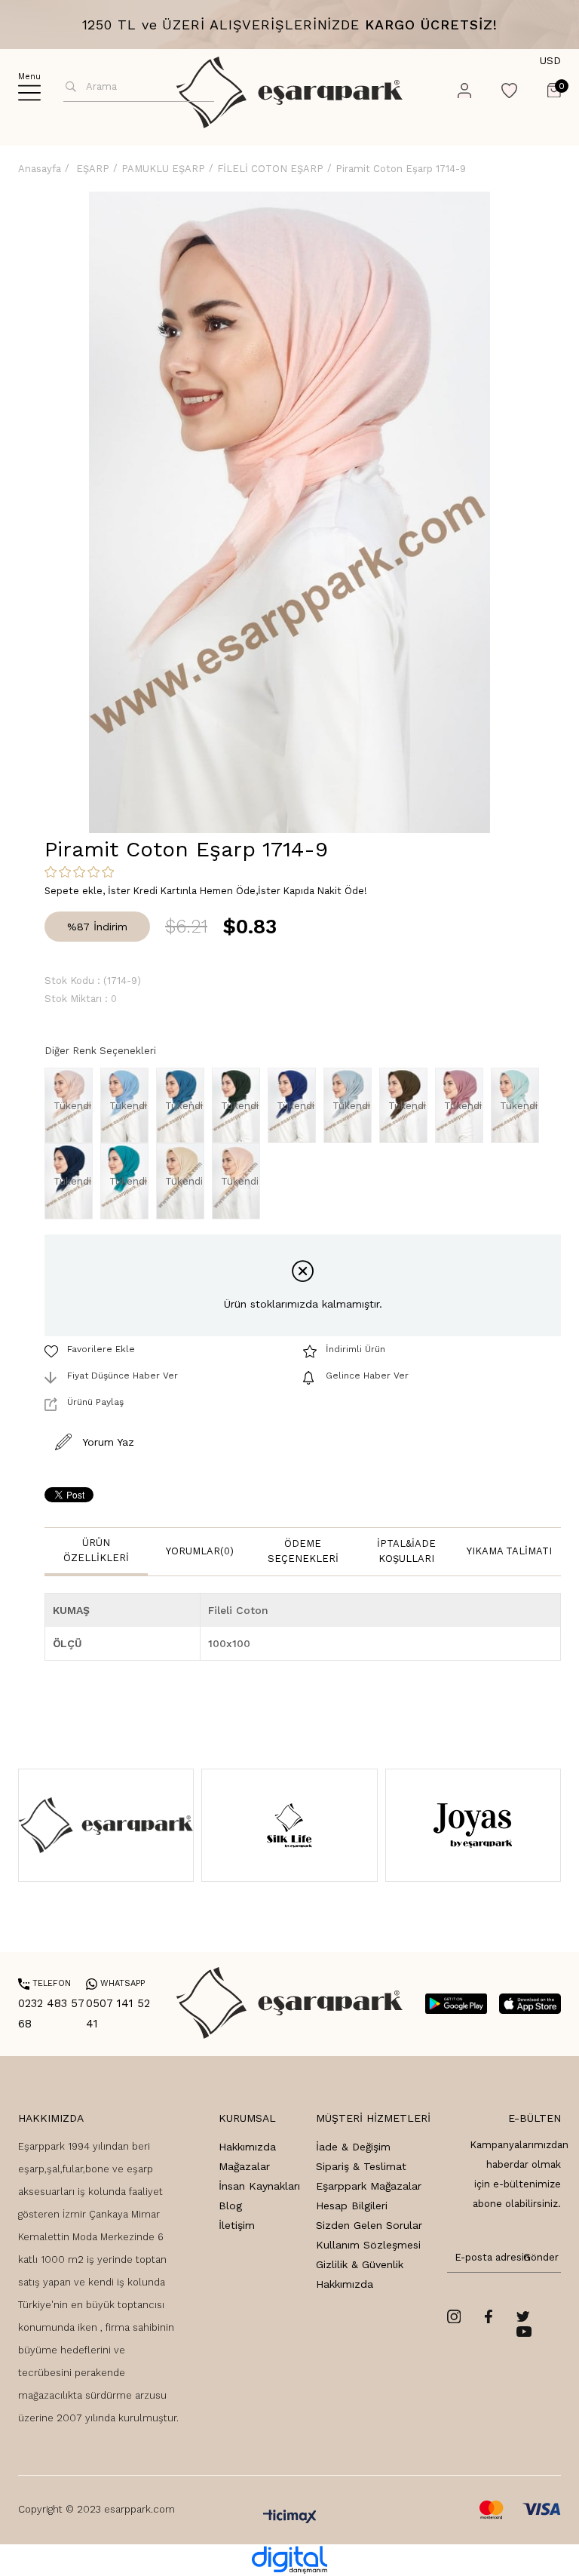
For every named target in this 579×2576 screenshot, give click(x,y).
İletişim (237, 2225)
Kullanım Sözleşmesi (368, 2245)
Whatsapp (115, 1983)
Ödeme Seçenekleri (303, 1551)
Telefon (44, 1983)
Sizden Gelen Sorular (369, 2225)
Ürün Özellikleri (96, 1550)
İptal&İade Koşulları (406, 1551)
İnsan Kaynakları (259, 2186)
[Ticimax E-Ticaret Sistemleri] (290, 2518)
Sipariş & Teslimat (361, 2166)
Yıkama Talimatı (509, 1551)
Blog (230, 2206)
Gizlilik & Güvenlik (360, 2264)
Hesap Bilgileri (352, 2206)
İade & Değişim (353, 2147)
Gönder (538, 2257)
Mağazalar (244, 2166)
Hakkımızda (247, 2147)
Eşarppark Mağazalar (369, 2186)
